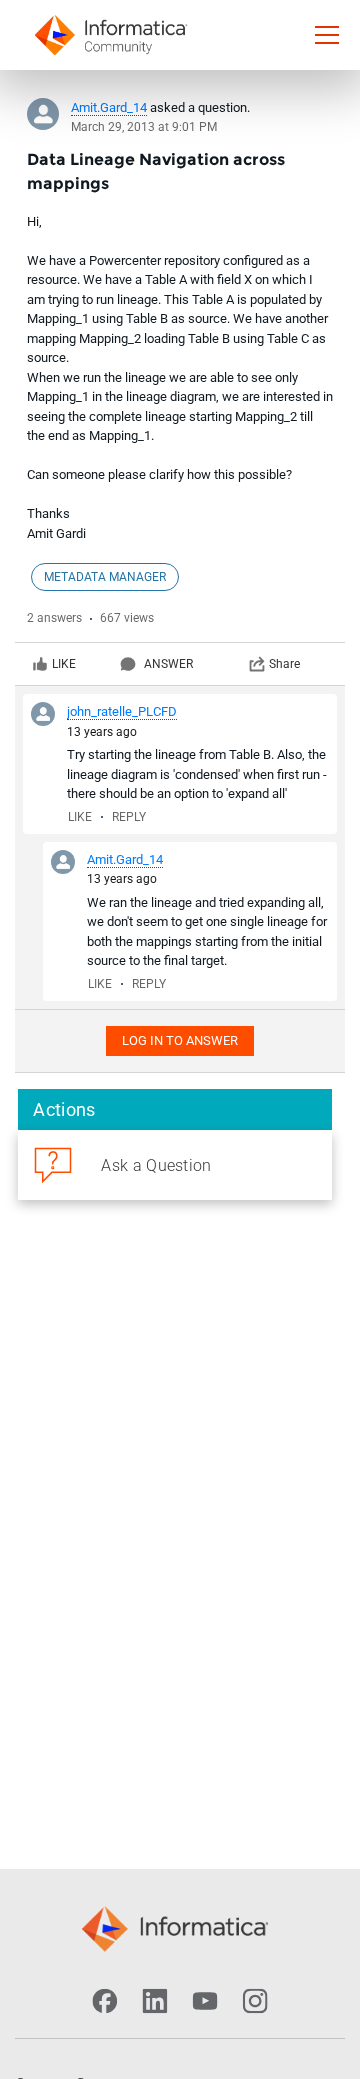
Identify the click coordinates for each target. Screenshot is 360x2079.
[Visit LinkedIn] (155, 2001)
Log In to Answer (180, 1040)
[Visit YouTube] (205, 2001)
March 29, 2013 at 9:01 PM (144, 127)
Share (284, 664)
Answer (168, 664)
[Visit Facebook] (105, 2001)
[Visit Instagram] (255, 2001)
